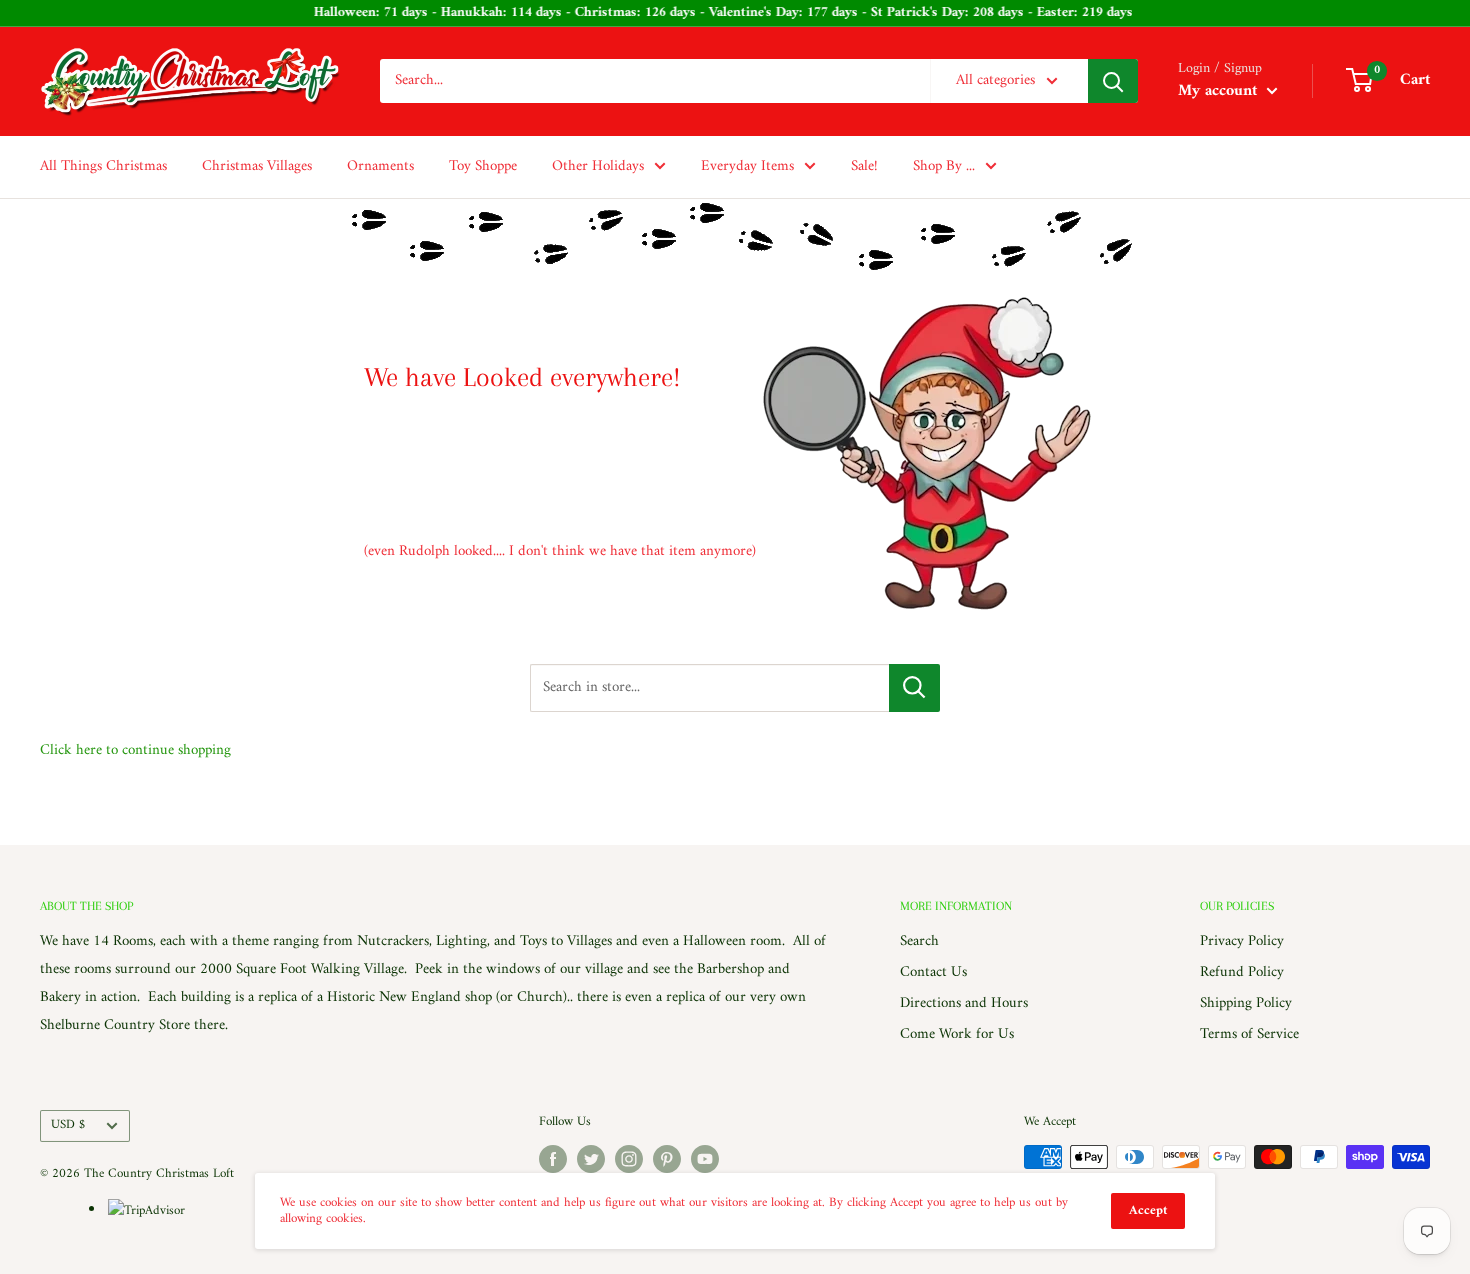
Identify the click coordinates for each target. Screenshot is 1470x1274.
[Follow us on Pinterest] (667, 1159)
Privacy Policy (1242, 941)
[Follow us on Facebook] (553, 1159)
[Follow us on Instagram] (629, 1159)
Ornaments (380, 166)
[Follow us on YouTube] (705, 1159)
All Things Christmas (103, 166)
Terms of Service (1249, 1034)
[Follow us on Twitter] (591, 1159)
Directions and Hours (964, 1003)
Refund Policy (1242, 972)
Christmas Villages (257, 166)
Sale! (864, 166)
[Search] (1113, 81)
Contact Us (933, 972)
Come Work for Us (957, 1034)
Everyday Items (747, 166)
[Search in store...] (914, 688)
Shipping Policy (1246, 1003)
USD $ (68, 1125)
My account (1220, 91)
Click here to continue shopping (135, 750)
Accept (1148, 1210)
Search (919, 941)
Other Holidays (598, 166)
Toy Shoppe (483, 166)
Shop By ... (944, 166)
